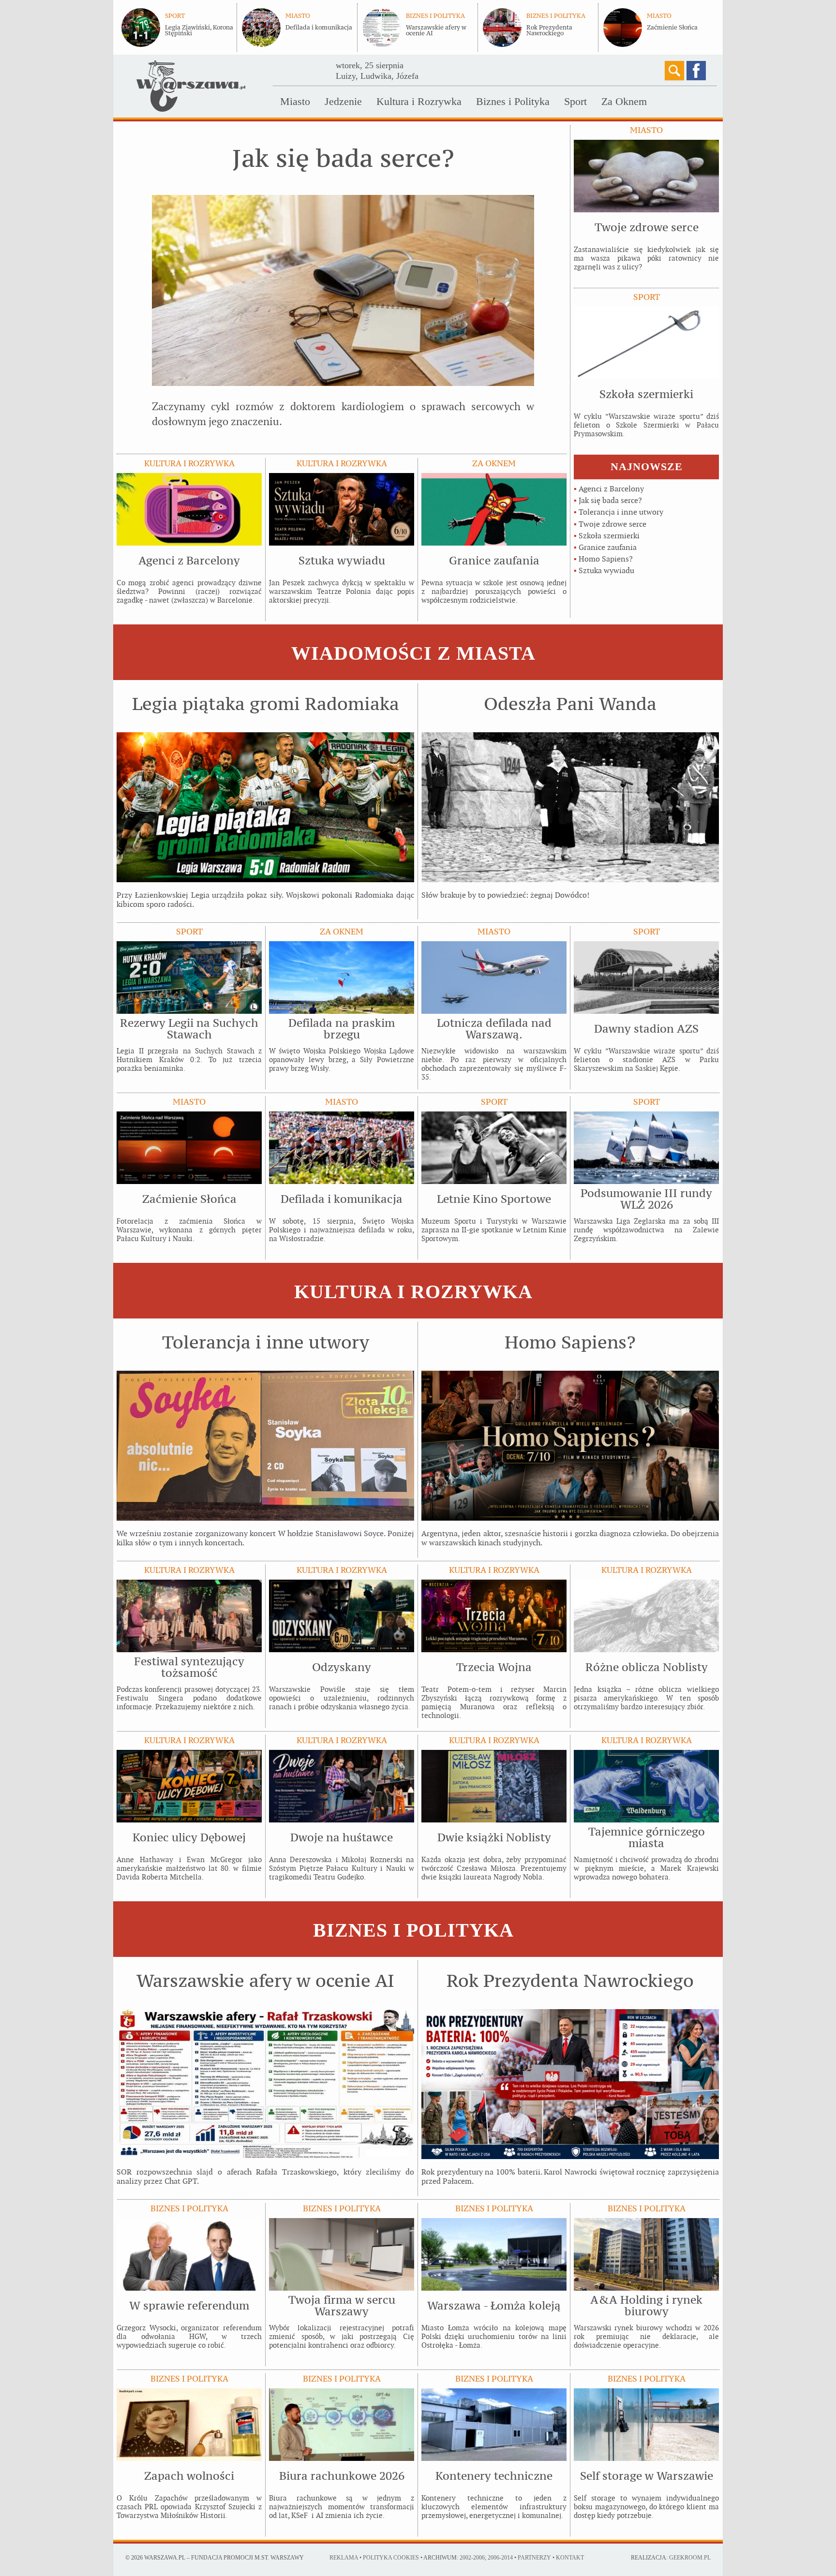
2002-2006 (472, 2558)
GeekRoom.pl (690, 2558)
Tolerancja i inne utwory (621, 512)
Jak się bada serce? (610, 500)
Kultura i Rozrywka (419, 101)
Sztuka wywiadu (606, 570)
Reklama (344, 2558)
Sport (575, 101)
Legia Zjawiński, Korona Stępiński (199, 30)
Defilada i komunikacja (319, 28)
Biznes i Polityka (513, 101)
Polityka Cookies (391, 2558)
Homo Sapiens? (606, 559)
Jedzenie (343, 101)
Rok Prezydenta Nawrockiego (549, 30)
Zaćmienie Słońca (672, 28)
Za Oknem (624, 101)
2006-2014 (500, 2558)
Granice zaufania (608, 547)
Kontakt (570, 2558)
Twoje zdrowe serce (612, 524)
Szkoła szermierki (609, 536)
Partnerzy (534, 2558)
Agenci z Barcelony (611, 489)
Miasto (295, 101)
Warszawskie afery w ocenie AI (436, 30)
